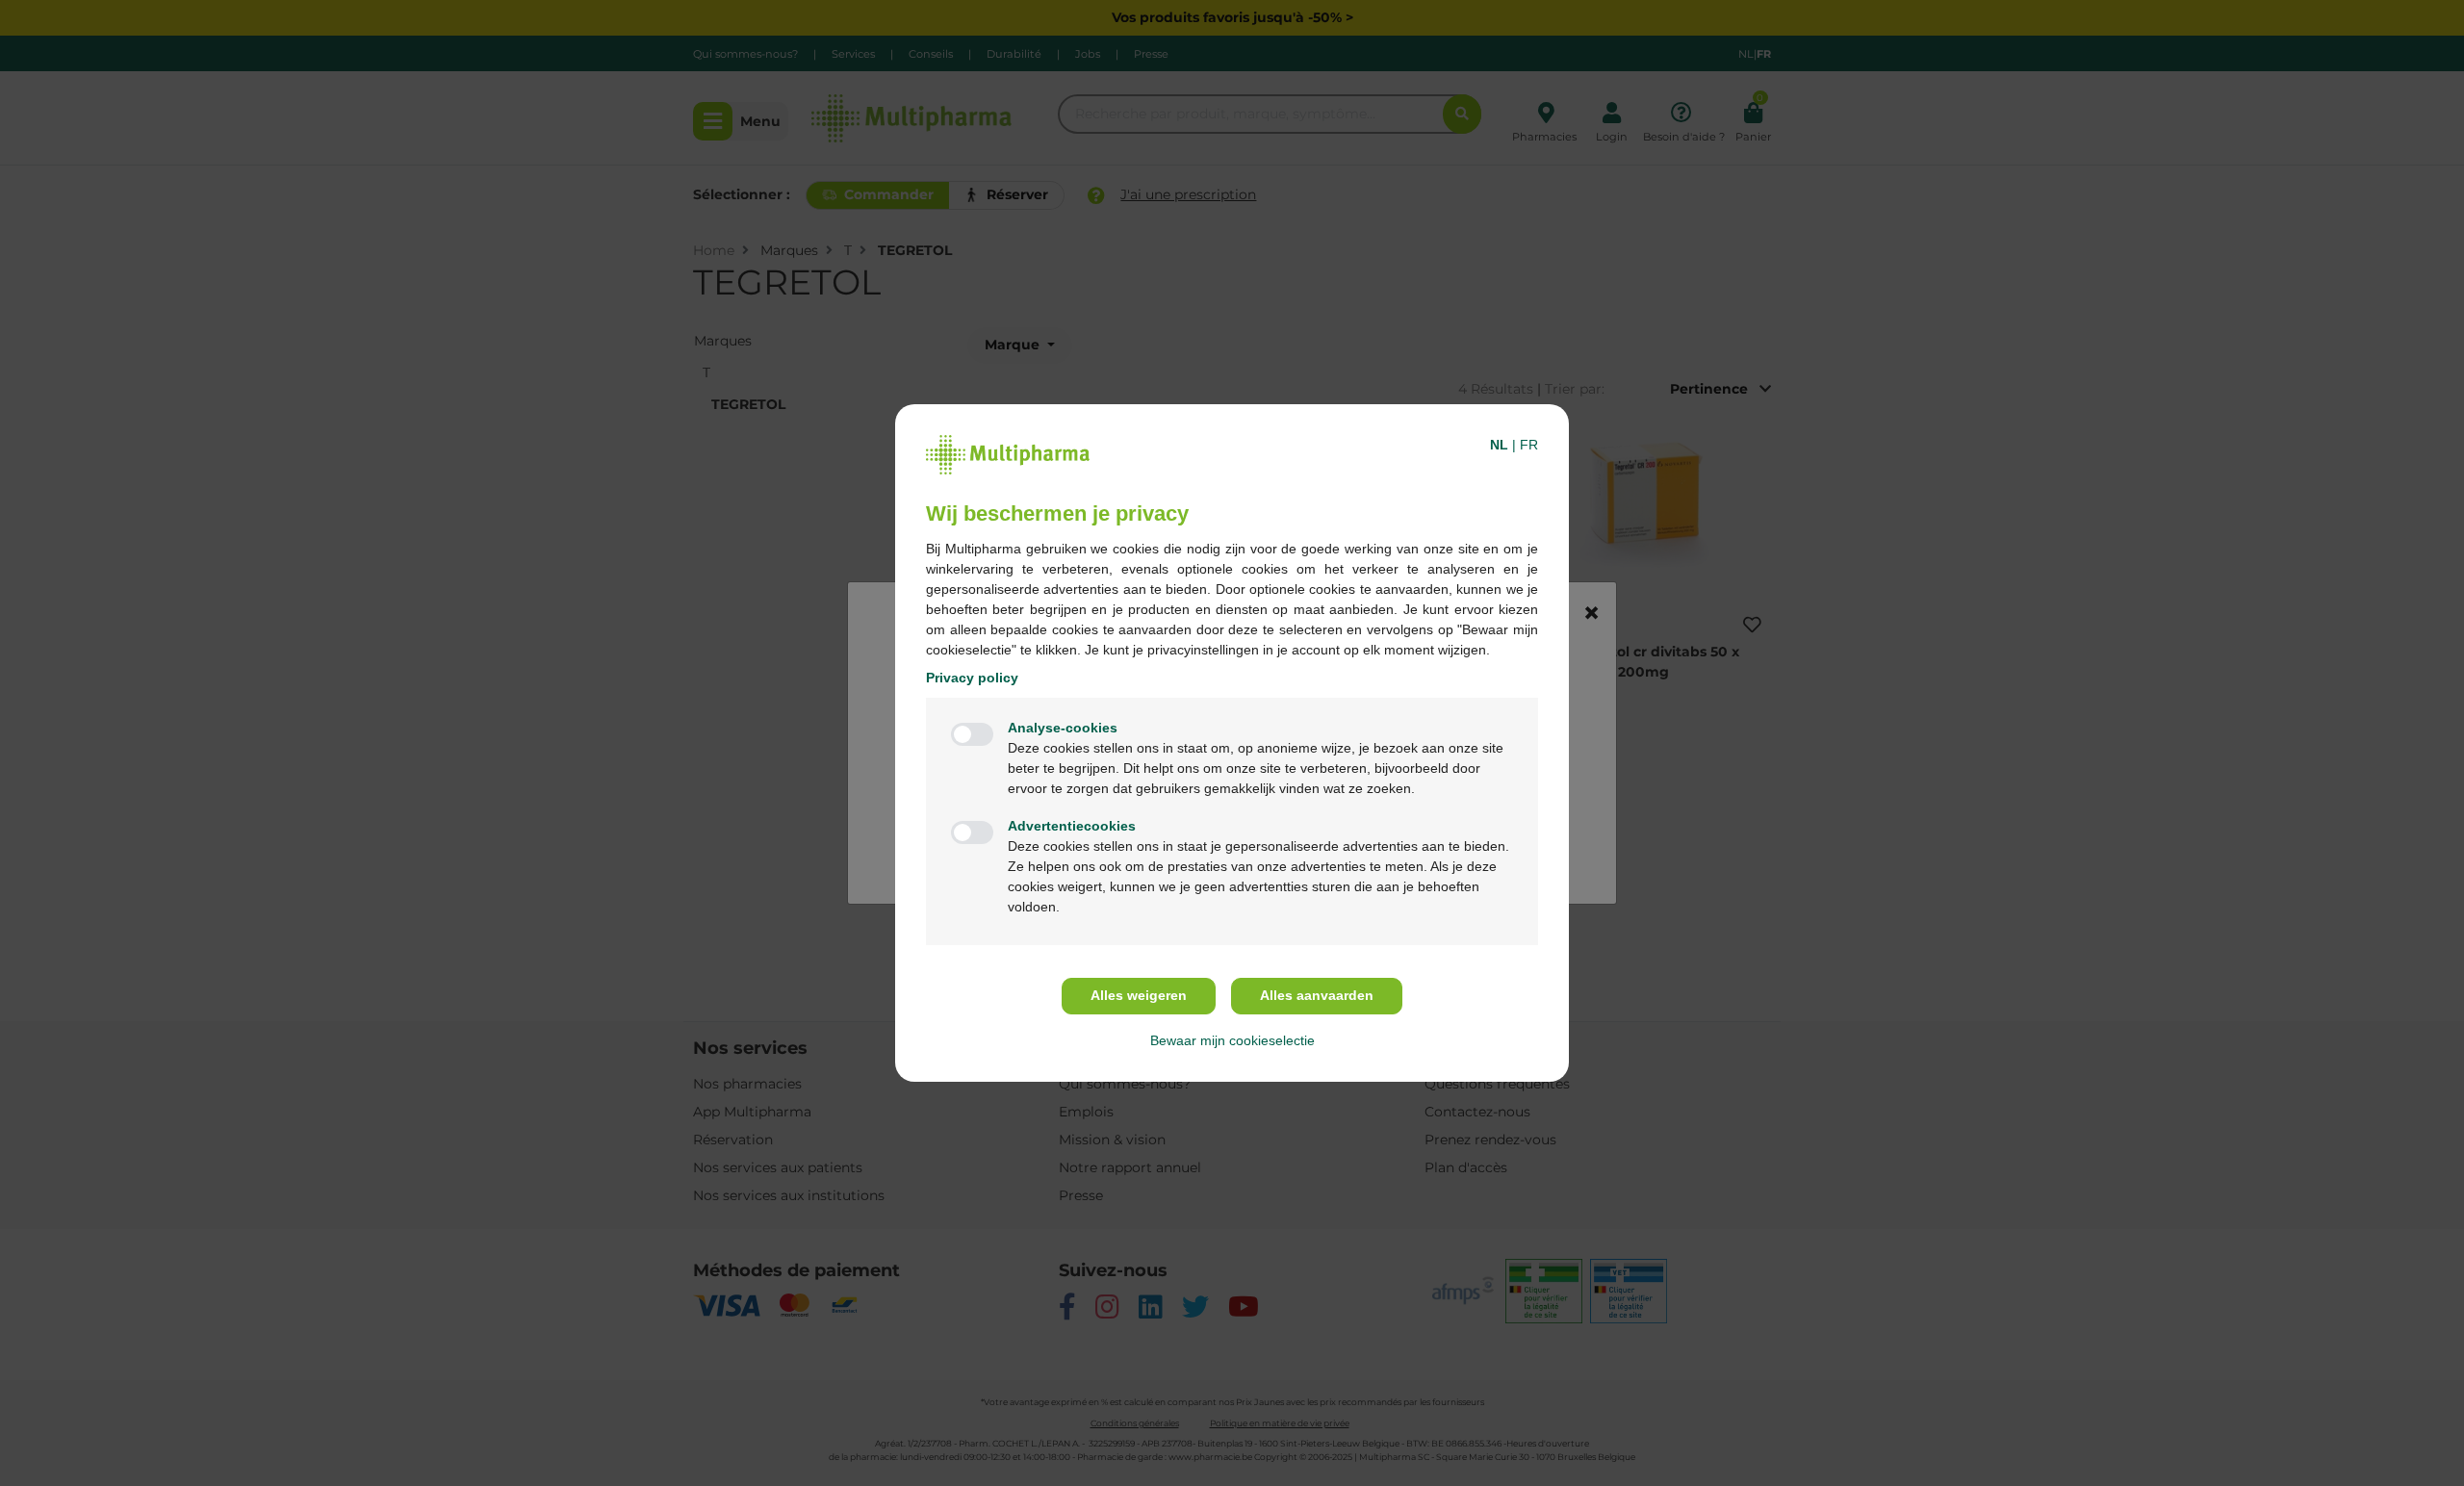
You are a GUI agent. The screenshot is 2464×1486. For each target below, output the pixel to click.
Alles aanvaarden (1317, 995)
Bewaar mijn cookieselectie (1232, 1040)
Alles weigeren (1139, 995)
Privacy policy (972, 678)
